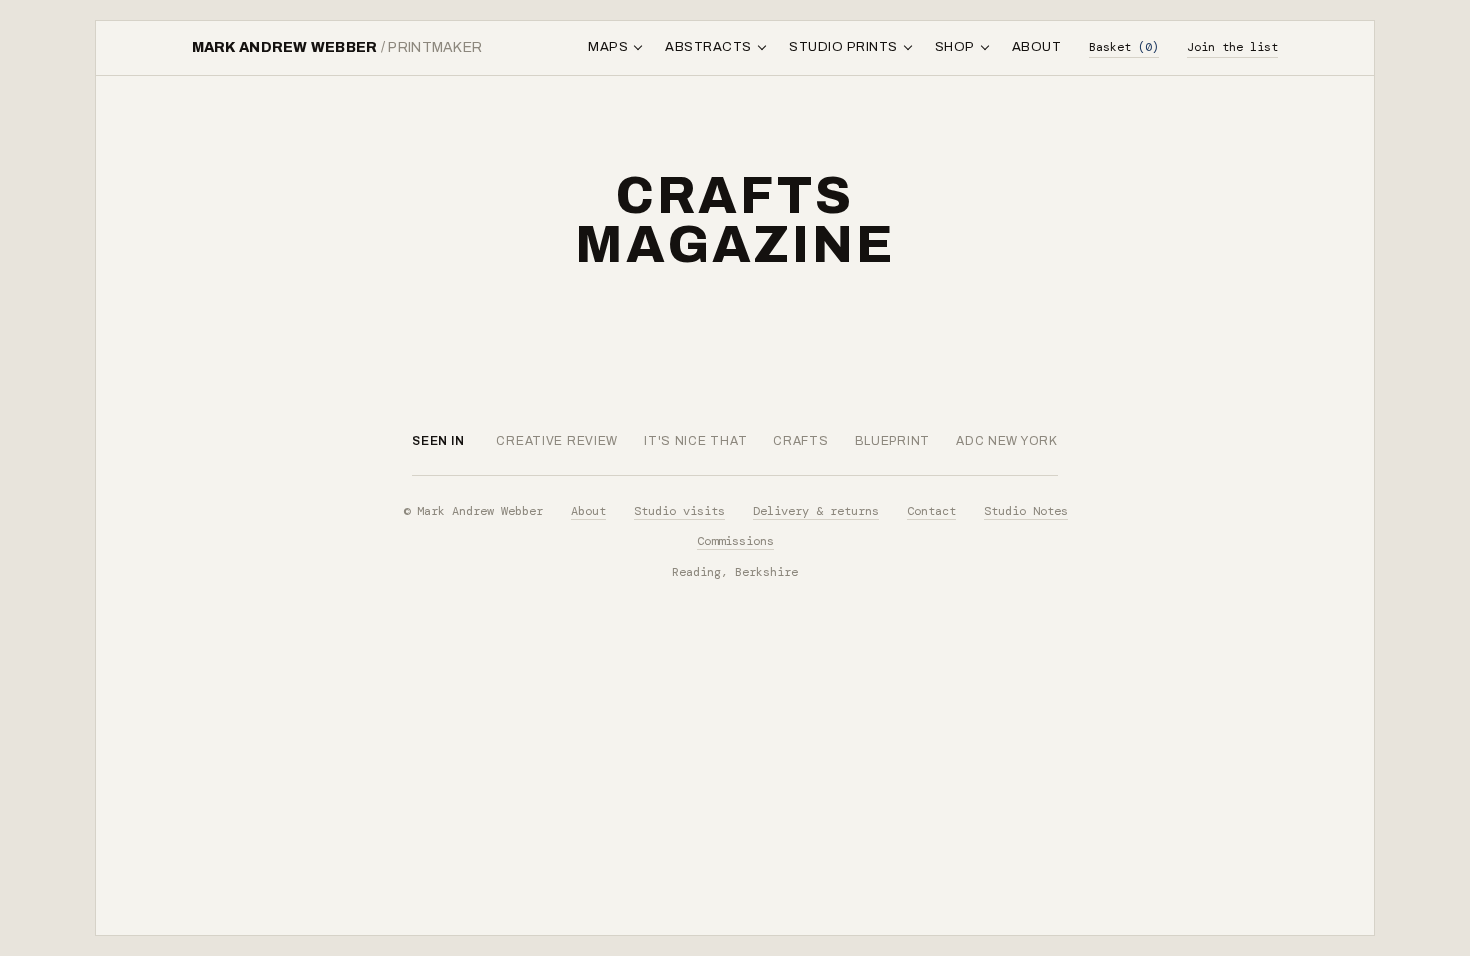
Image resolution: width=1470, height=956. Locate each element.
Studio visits (679, 511)
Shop (955, 47)
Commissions (735, 541)
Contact (931, 511)
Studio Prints (843, 47)
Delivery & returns (816, 511)
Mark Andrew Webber (337, 47)
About (1037, 47)
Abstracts (708, 47)
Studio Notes (1026, 511)
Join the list (1232, 47)
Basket (1124, 47)
